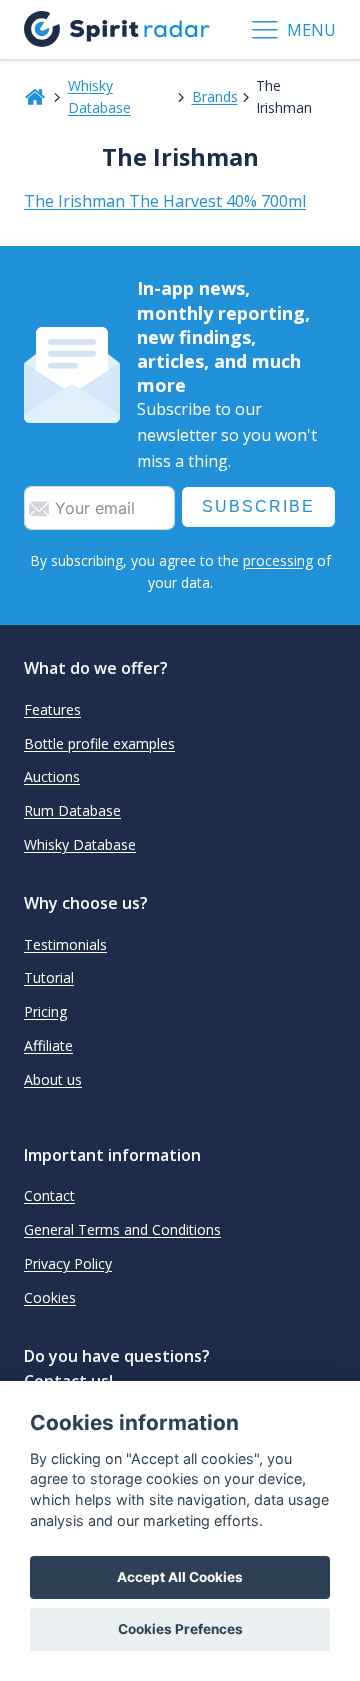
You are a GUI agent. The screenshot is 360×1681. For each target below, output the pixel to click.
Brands (215, 96)
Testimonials (65, 944)
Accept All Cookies (180, 1577)
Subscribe (258, 506)
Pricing (45, 1011)
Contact (49, 1195)
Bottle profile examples (99, 743)
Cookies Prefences (180, 1629)
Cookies (50, 1297)
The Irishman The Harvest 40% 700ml (165, 201)
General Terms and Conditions (122, 1229)
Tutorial (49, 977)
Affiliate (48, 1045)
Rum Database (72, 810)
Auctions (52, 776)
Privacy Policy (68, 1263)
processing (278, 560)
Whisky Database (99, 96)
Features (52, 709)
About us (53, 1079)
